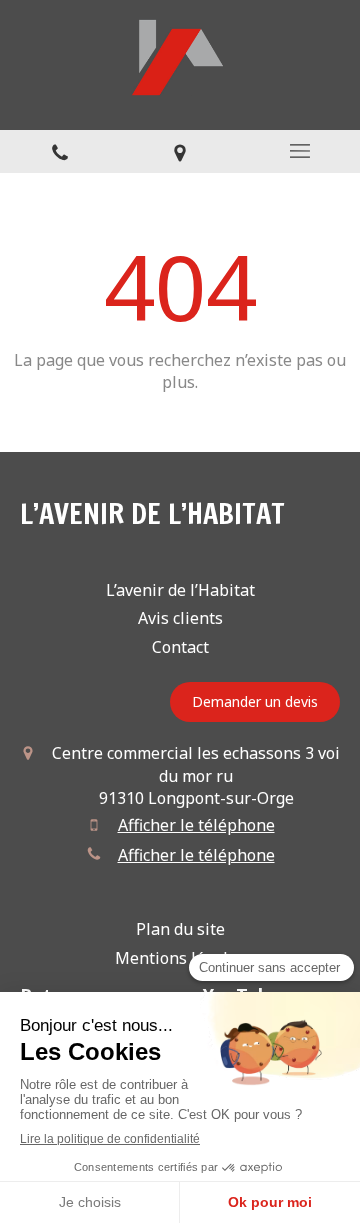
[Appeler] (60, 151)
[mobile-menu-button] (300, 151)
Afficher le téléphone (196, 825)
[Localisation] (180, 151)
